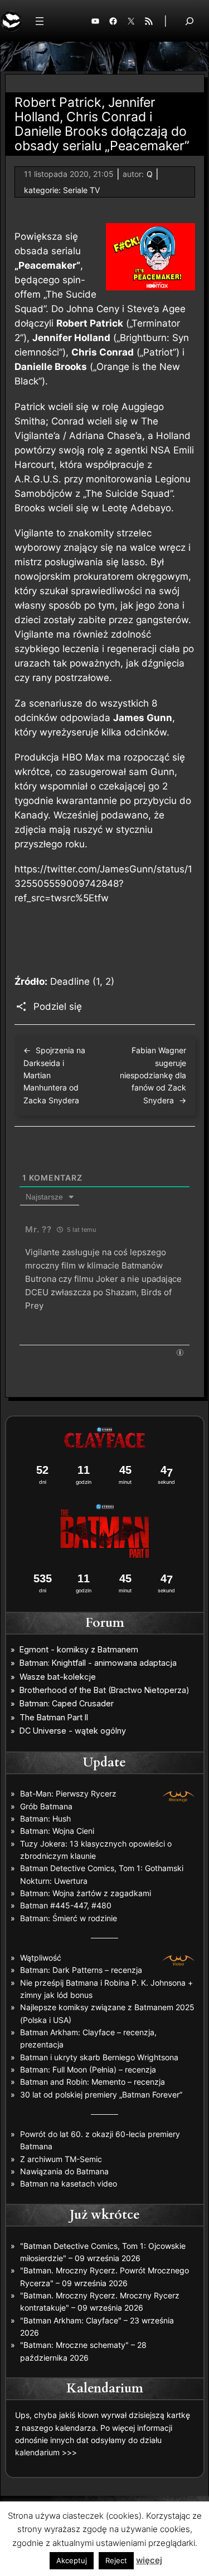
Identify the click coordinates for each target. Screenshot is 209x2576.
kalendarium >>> (46, 2452)
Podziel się (58, 1006)
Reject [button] (116, 2560)
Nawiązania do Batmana (64, 2171)
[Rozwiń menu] (40, 21)
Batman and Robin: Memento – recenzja (93, 2082)
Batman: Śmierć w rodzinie (69, 1918)
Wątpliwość (41, 1958)
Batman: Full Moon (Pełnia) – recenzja (88, 2069)
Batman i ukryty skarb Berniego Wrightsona (99, 2057)
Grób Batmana (46, 1806)
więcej (149, 2560)
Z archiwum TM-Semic (61, 2159)
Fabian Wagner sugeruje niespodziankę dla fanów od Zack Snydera (153, 1075)
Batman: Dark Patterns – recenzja (81, 1970)
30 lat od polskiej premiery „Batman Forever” (101, 2094)
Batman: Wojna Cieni (57, 1831)
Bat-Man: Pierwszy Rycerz (68, 1793)
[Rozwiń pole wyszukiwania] (189, 21)
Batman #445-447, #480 (66, 1905)
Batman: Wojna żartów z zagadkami (86, 1893)
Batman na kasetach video (69, 2183)
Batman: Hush (45, 1819)
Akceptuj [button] (72, 2560)
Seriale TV (81, 190)
